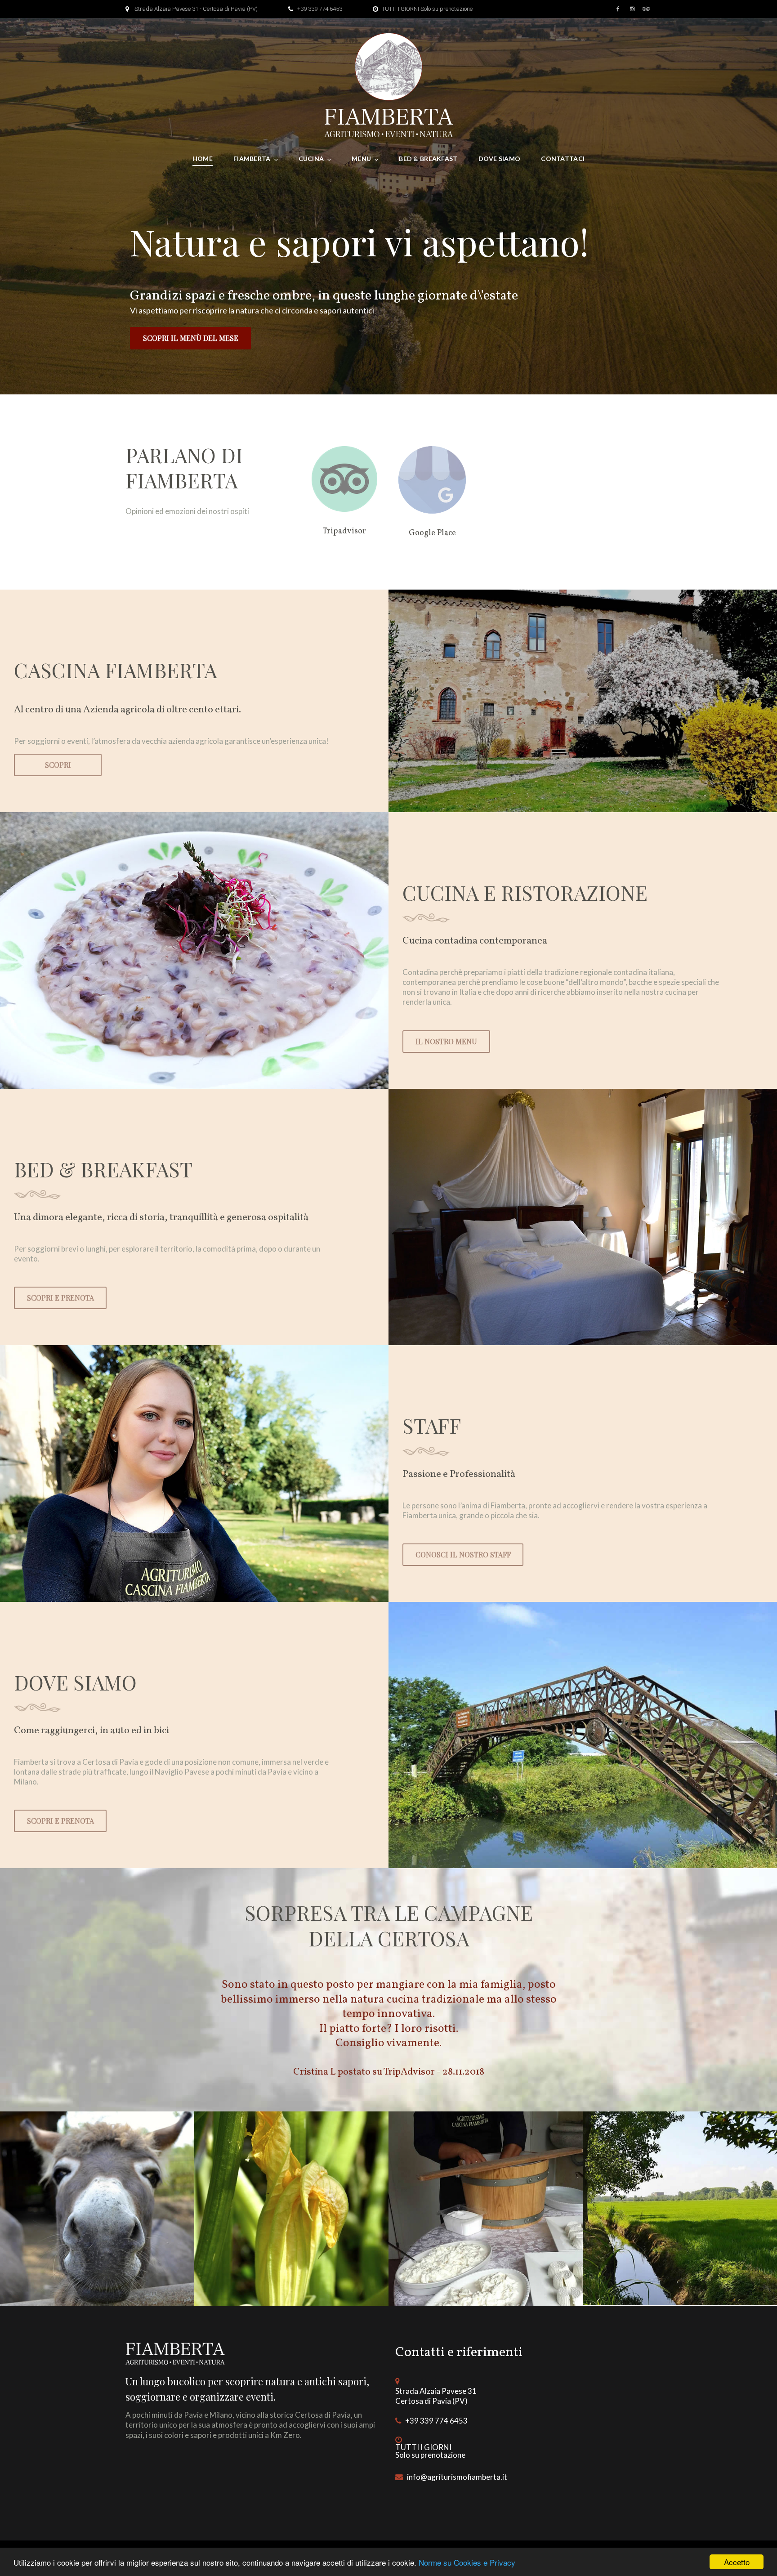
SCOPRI (58, 765)
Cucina (311, 159)
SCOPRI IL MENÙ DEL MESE (191, 338)
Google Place (432, 533)
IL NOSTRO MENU (446, 1041)
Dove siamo (500, 159)
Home (203, 159)
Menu (361, 159)
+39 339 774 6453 (320, 9)
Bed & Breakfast (428, 159)
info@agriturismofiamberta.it (457, 2477)
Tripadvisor (344, 531)
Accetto (737, 2562)
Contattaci (563, 159)
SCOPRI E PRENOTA (60, 1298)
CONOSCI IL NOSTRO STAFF (463, 1554)
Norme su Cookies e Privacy (467, 2562)
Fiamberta (252, 159)
